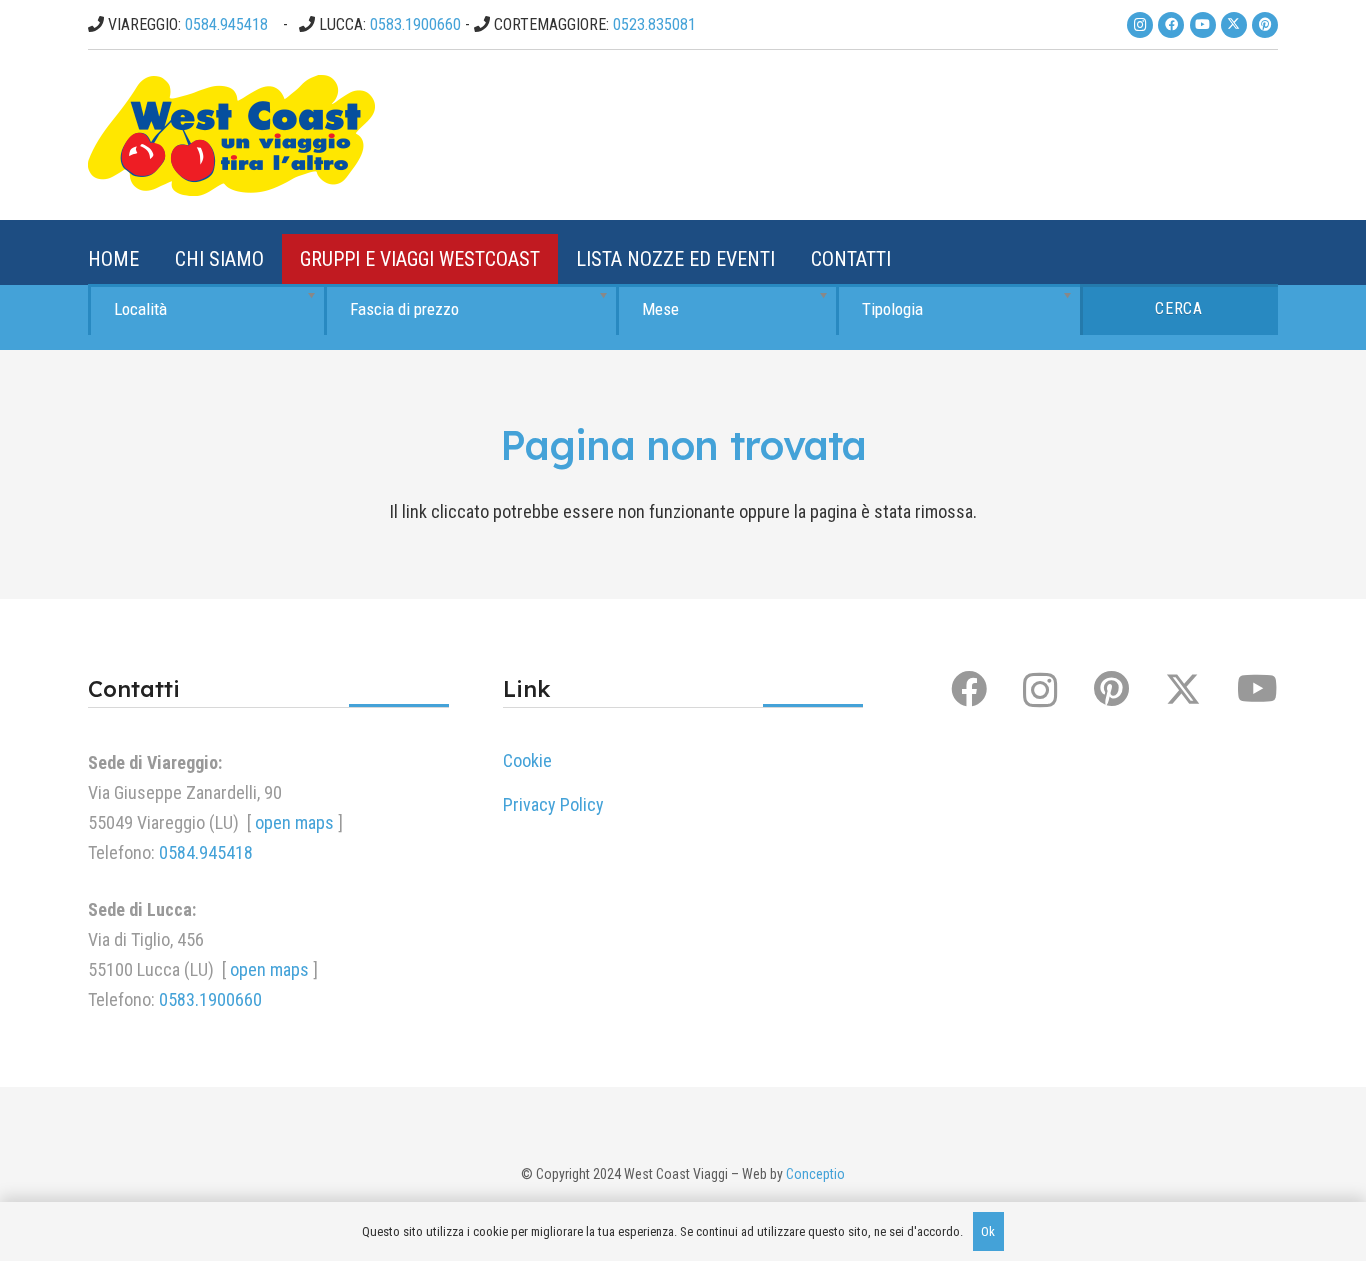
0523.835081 (654, 24)
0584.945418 (226, 24)
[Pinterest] (1265, 25)
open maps (294, 822)
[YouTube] (1203, 25)
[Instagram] (1140, 25)
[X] (1234, 25)
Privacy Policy (553, 804)
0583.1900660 (415, 24)
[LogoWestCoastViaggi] (231, 135)
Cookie (527, 760)
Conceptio (815, 1174)
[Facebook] (1171, 25)
